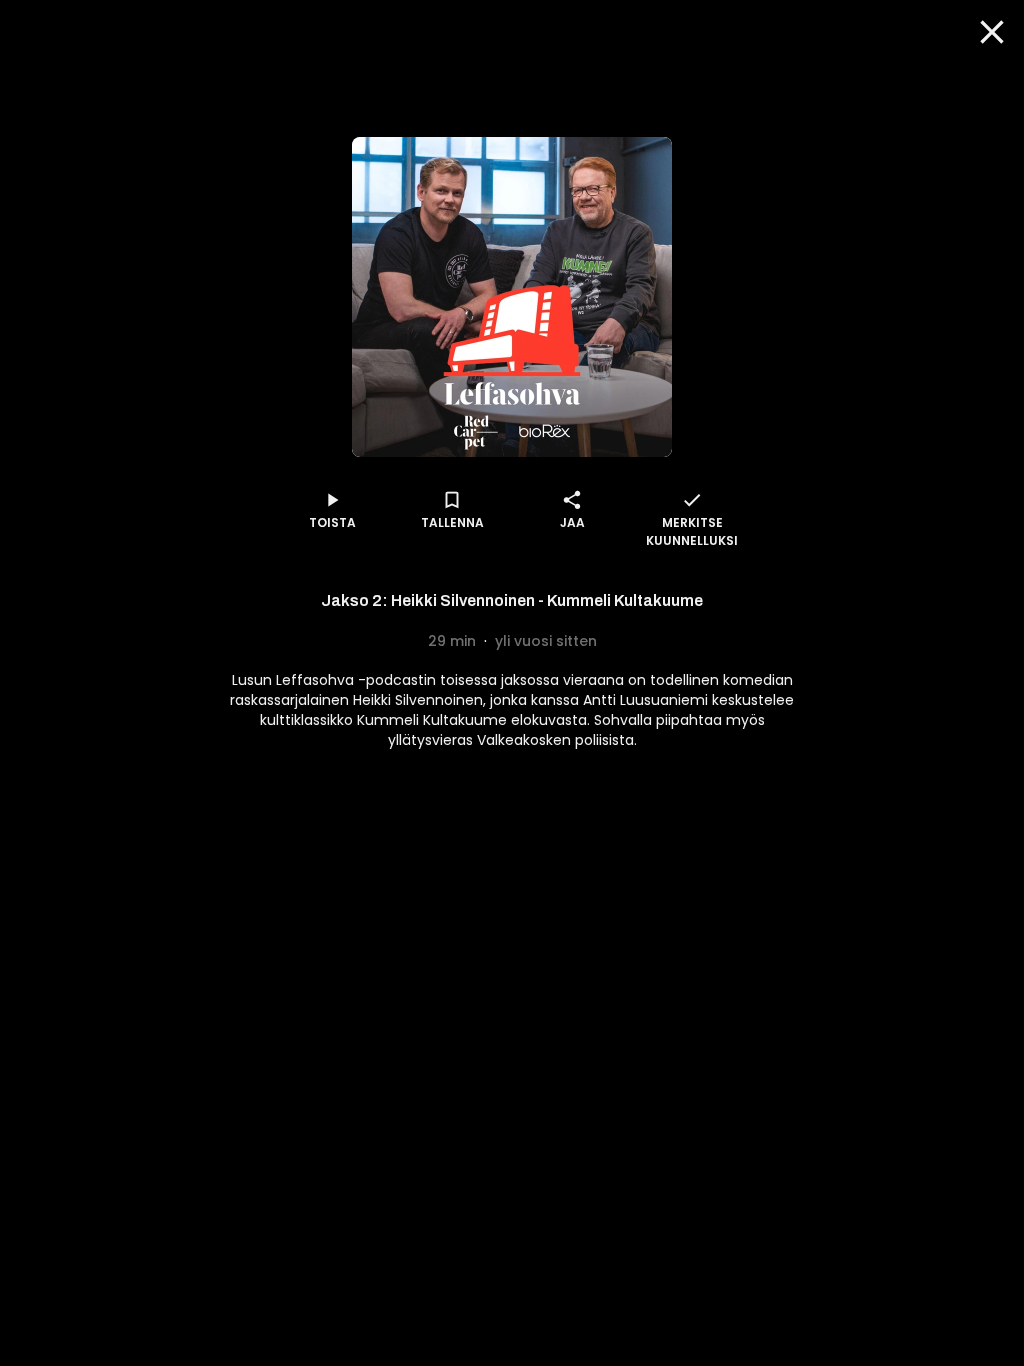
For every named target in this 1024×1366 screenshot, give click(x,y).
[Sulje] (992, 32)
